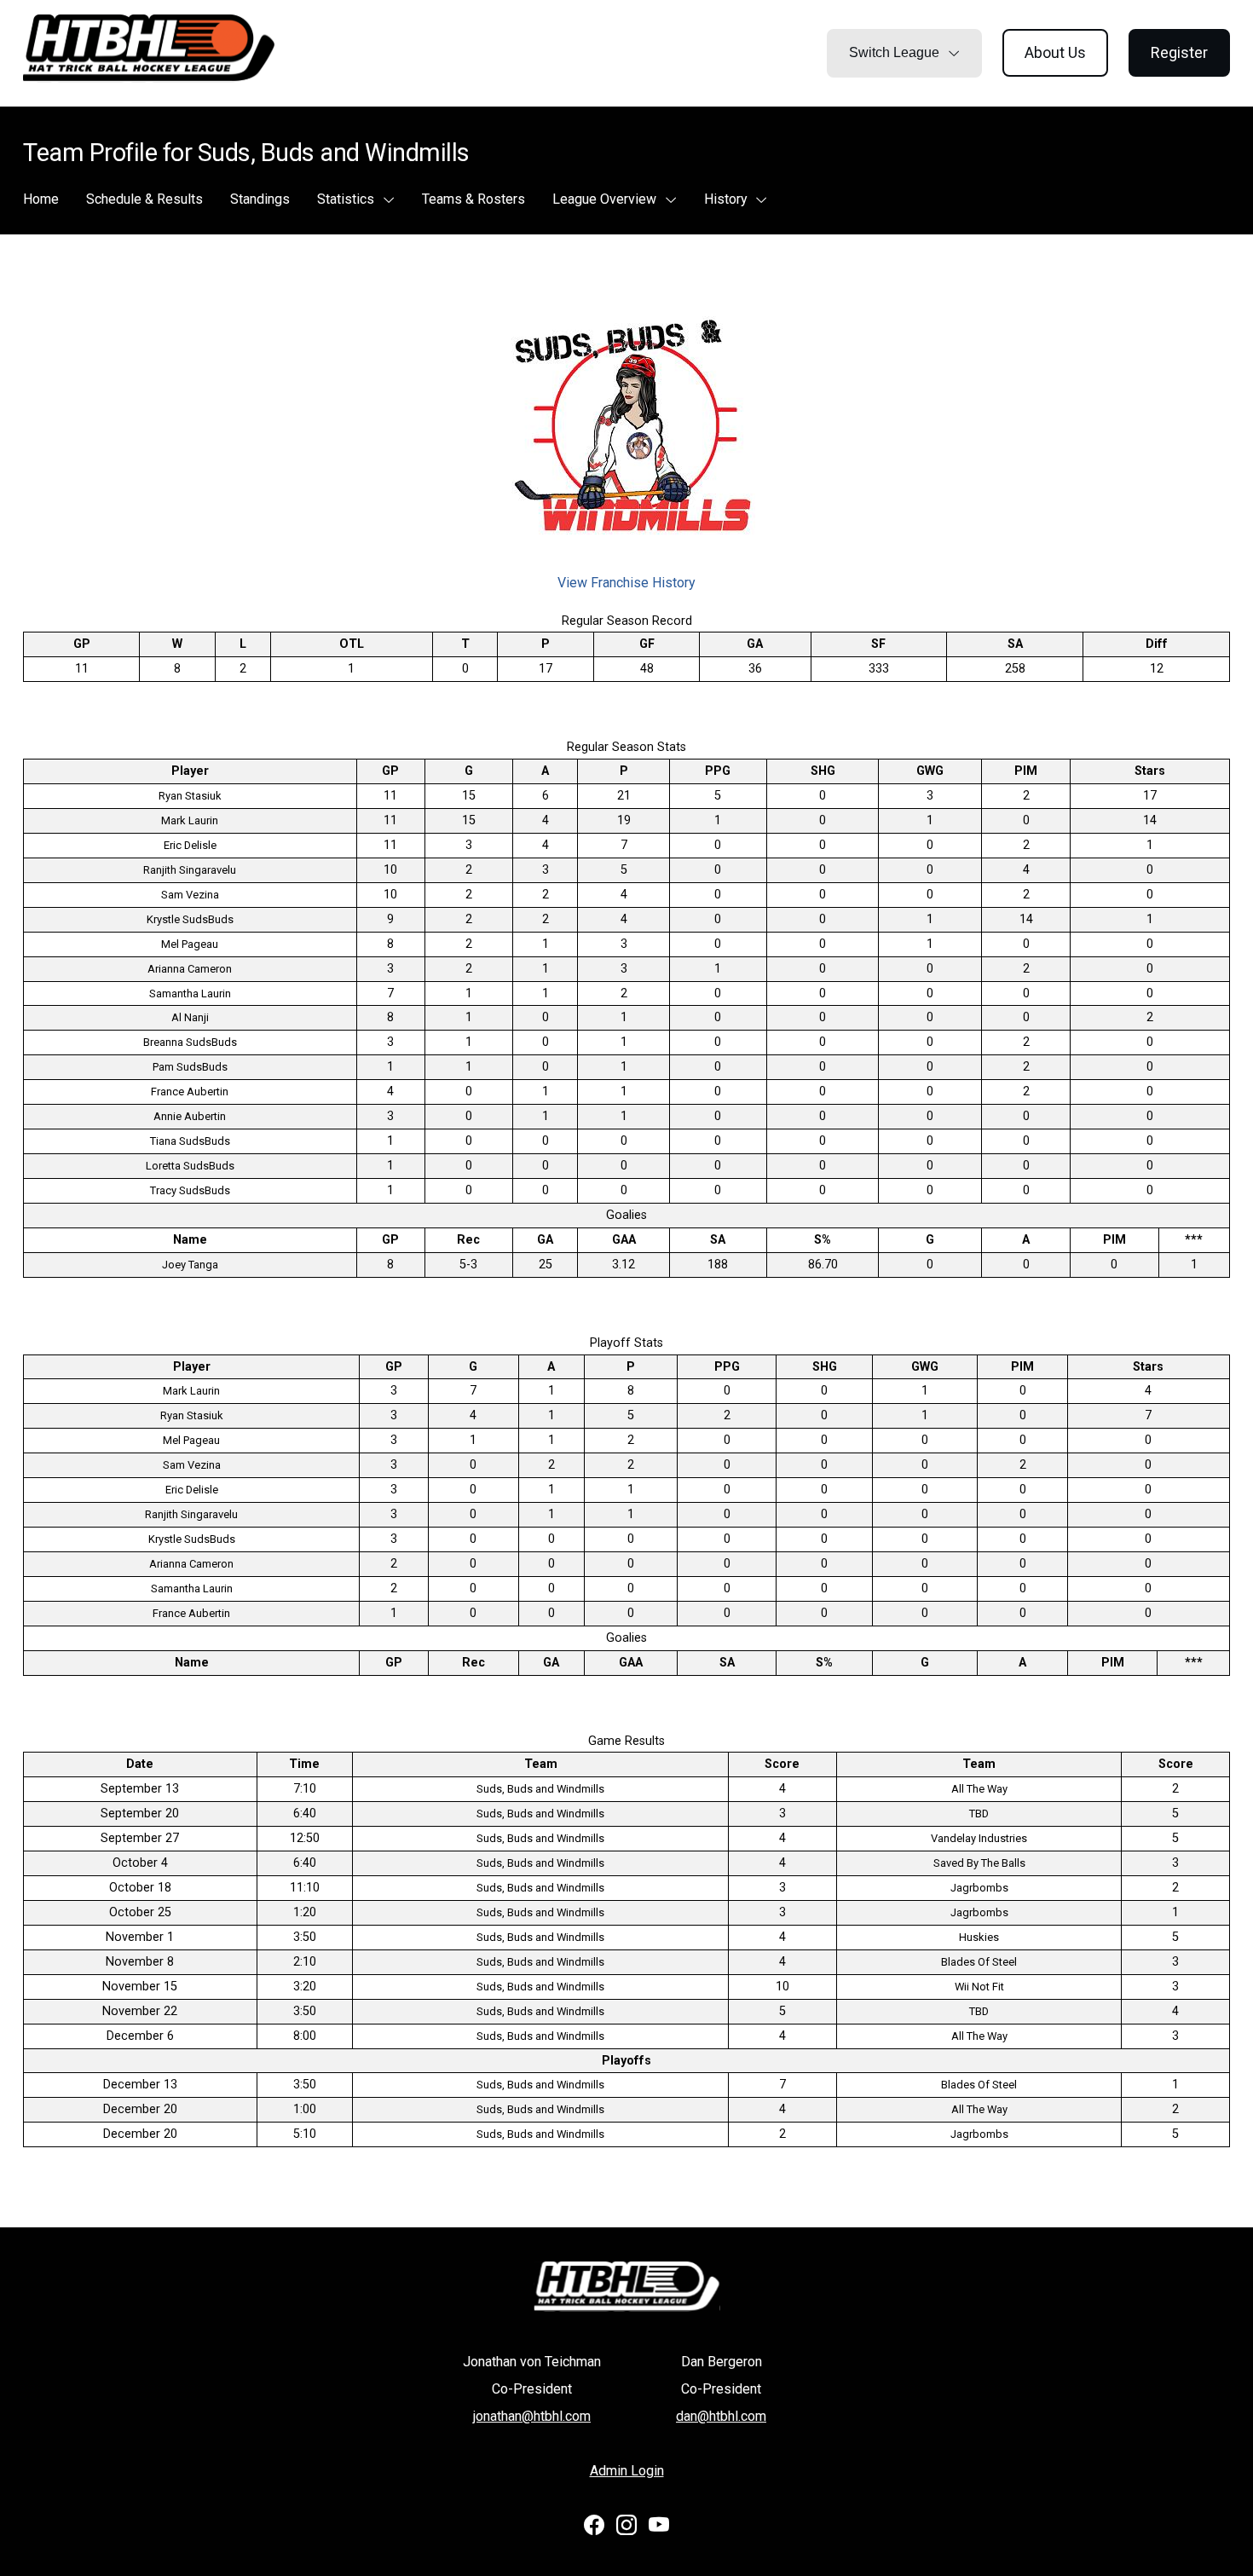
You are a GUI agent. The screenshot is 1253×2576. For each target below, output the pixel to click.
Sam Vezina (190, 895)
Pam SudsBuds (190, 1067)
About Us (1055, 52)
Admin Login (627, 2471)
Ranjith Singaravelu (190, 870)
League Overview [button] (606, 199)
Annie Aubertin (190, 1116)
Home (41, 199)
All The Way (979, 1789)
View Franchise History (626, 583)
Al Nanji (190, 1017)
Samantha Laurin (190, 993)
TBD (979, 1814)
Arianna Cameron (190, 969)
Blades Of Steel (979, 1962)
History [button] (728, 199)
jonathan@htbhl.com (532, 2416)
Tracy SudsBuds (190, 1190)
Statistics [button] (347, 199)
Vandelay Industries (979, 1838)
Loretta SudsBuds (190, 1166)
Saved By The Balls (979, 1863)
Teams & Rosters (473, 199)
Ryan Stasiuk (190, 796)
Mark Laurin (190, 820)
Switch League (896, 52)
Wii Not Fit (979, 1987)
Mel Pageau (190, 944)
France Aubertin (190, 1092)
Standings (260, 199)
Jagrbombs (979, 1888)
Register (1179, 52)
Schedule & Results (144, 199)
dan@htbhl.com (721, 2416)
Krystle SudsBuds (190, 919)
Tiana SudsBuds (190, 1141)
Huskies (979, 1937)
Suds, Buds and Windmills (540, 1789)
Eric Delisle (190, 845)
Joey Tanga (190, 1265)
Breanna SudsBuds (190, 1042)
